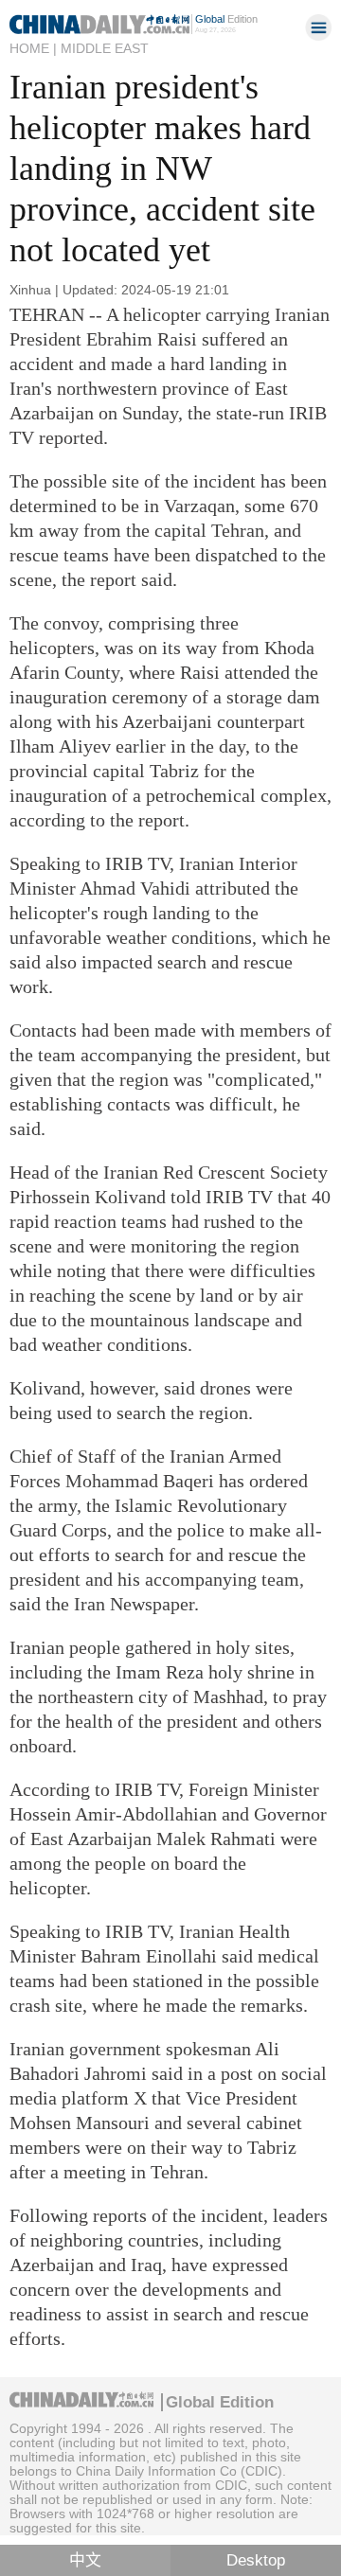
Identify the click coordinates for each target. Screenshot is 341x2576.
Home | (33, 48)
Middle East (105, 48)
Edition (226, 19)
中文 (85, 2560)
